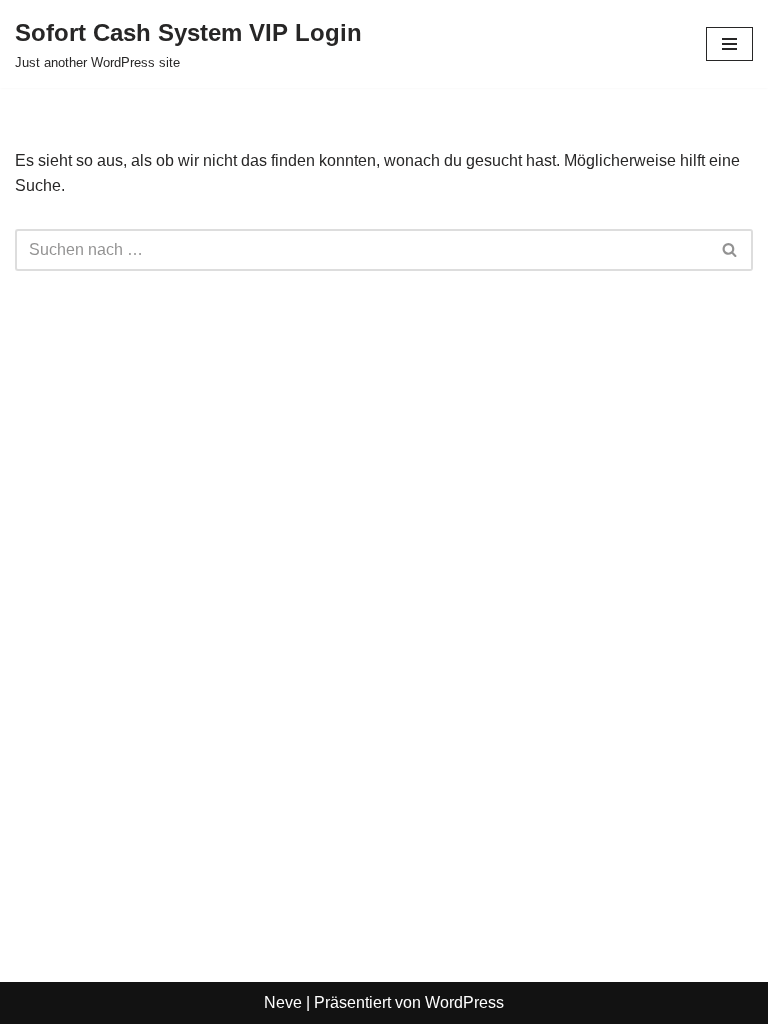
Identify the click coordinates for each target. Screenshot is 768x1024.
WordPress (464, 1002)
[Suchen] (730, 250)
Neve (283, 1002)
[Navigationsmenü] (729, 44)
